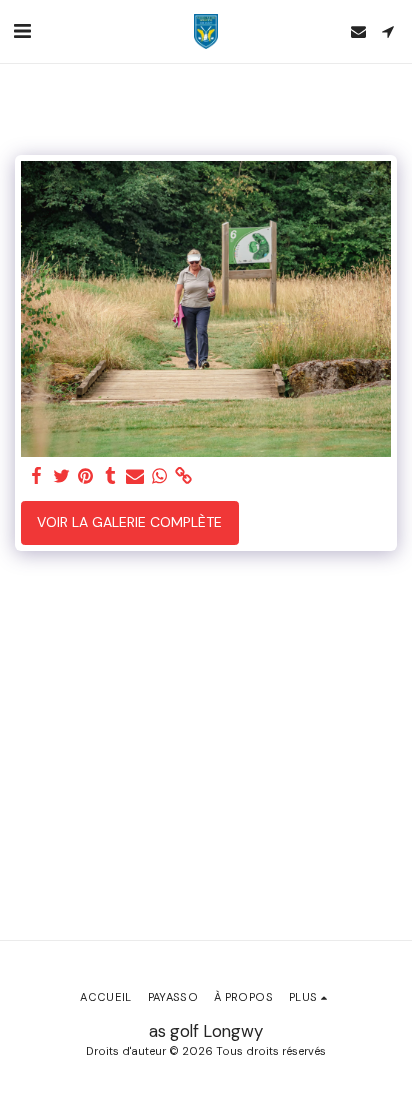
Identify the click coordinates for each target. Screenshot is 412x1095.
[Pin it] (86, 476)
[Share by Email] (135, 476)
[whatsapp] (160, 476)
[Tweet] (62, 476)
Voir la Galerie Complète (129, 522)
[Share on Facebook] (37, 476)
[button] (22, 31)
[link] (184, 476)
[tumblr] (111, 476)
